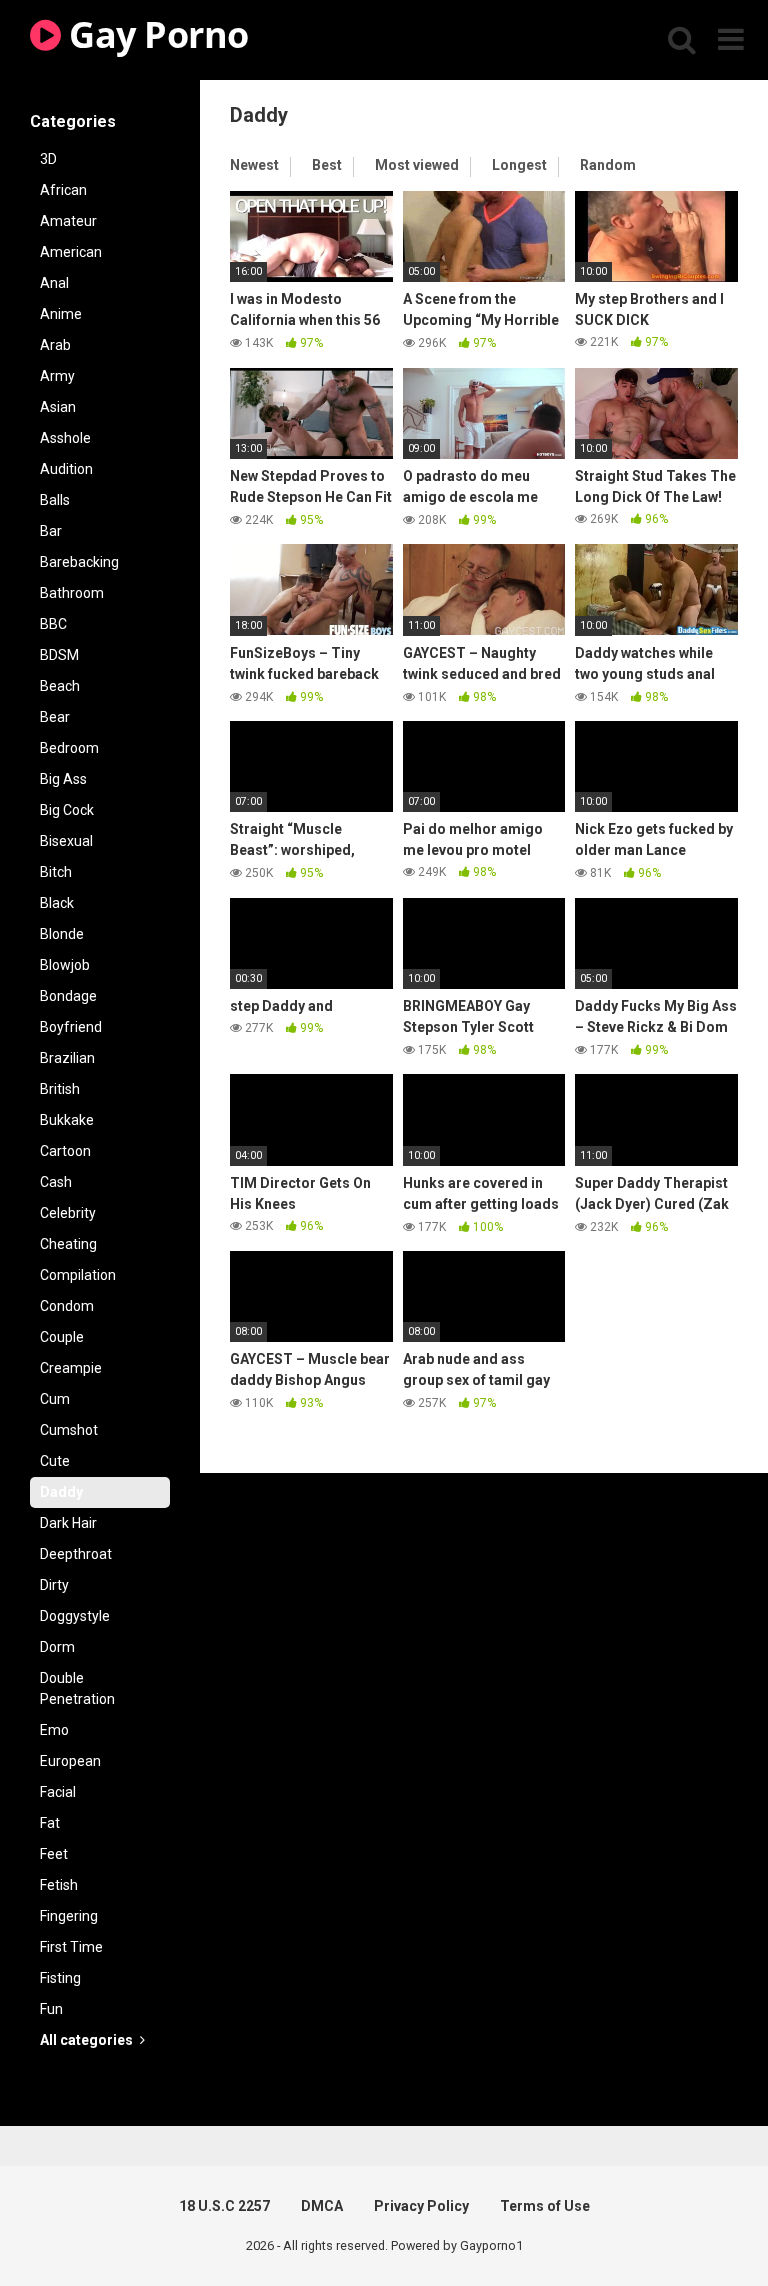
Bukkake (67, 1120)
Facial (58, 1792)
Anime (61, 314)
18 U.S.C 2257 (224, 2206)
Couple (62, 1337)
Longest (519, 165)
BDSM (59, 655)
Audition (66, 469)
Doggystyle (75, 1616)
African (63, 190)
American (71, 252)
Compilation (78, 1275)
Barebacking (79, 562)
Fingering (69, 1916)
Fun (51, 2009)
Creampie (71, 1368)
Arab (55, 345)
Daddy (61, 1492)
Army (57, 376)
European (70, 1761)
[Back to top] (701, 2225)
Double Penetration (77, 1688)
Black (57, 903)
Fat (50, 1823)
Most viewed (417, 165)
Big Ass (63, 779)
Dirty (54, 1585)
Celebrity (68, 1213)
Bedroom (69, 748)
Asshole (65, 438)
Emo (54, 1730)
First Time (71, 1947)
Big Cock (67, 810)
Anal (54, 283)
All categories (88, 2040)
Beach (60, 686)
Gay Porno (155, 34)
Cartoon (65, 1151)
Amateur (68, 221)
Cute (55, 1461)
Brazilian (67, 1058)
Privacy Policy (421, 2206)
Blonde (62, 934)
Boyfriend (71, 1027)
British (60, 1089)
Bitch (56, 872)
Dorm (57, 1647)
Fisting (60, 1978)
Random (608, 165)
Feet (54, 1854)
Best (327, 165)
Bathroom (72, 593)
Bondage (68, 996)
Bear (55, 717)
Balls (55, 500)
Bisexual (66, 841)
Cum (55, 1399)
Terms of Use (545, 2206)
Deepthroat (76, 1554)
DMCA (322, 2206)
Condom (67, 1306)
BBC (53, 624)
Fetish (59, 1885)
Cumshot (69, 1430)
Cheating (68, 1244)
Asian (58, 407)
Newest (254, 165)
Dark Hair (68, 1523)
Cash (56, 1182)
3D (48, 159)
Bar (51, 531)
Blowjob (65, 965)
